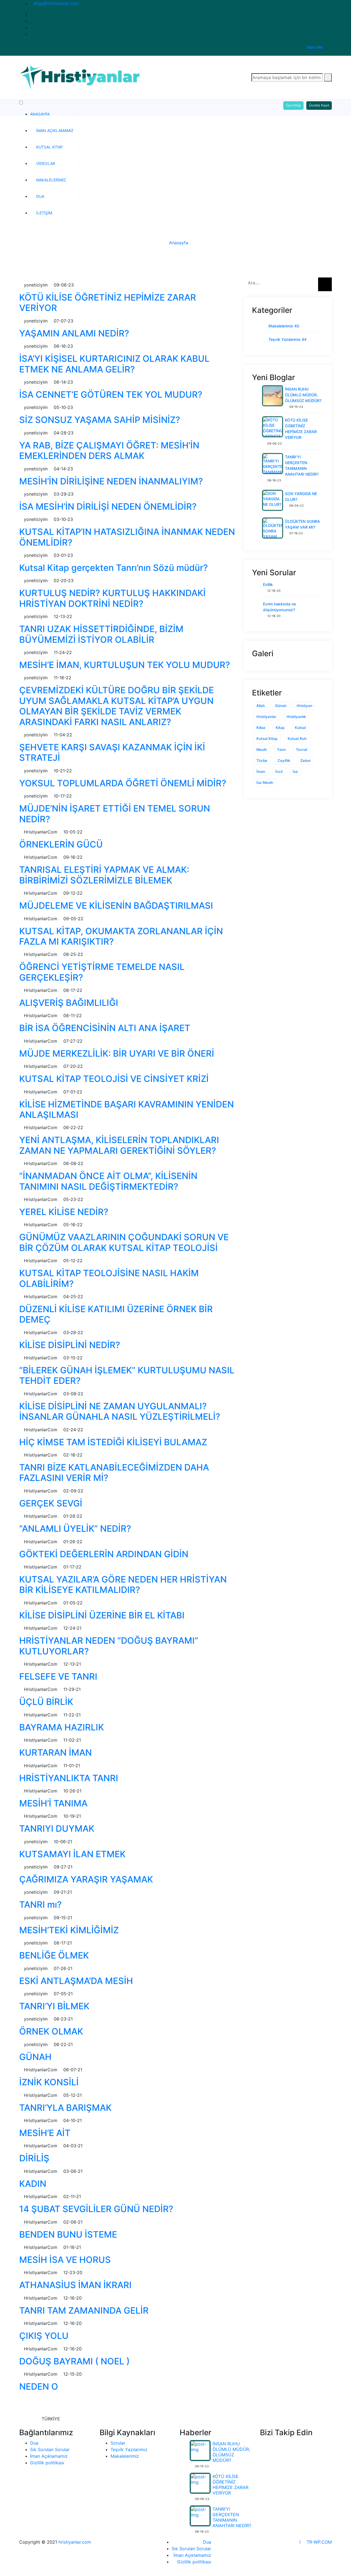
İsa (295, 771)
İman (261, 771)
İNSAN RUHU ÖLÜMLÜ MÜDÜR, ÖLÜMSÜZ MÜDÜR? (303, 395)
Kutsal (300, 728)
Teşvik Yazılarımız (288, 339)
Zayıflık (284, 761)
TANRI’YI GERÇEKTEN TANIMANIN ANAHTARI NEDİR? (232, 2517)
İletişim (44, 213)
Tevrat (302, 750)
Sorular (118, 2443)
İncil (279, 771)
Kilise (261, 728)
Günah (281, 706)
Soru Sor (315, 47)
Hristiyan (305, 706)
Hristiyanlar (266, 717)
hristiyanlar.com (75, 2542)
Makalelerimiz (51, 180)
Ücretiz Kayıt (319, 105)
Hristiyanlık (296, 717)
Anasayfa (40, 114)
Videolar (46, 163)
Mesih (262, 750)
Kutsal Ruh (297, 739)
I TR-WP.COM (316, 2542)
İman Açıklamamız (55, 131)
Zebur (305, 761)
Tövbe (262, 761)
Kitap (280, 728)
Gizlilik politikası (47, 2463)
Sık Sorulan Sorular (50, 2449)
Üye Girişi (293, 105)
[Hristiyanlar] (81, 77)
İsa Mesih (265, 782)
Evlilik (268, 584)
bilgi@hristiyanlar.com (56, 3)
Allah (261, 706)
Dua (40, 196)
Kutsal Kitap (49, 147)
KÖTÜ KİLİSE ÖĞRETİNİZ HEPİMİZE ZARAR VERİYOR (230, 2485)
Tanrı (281, 750)
